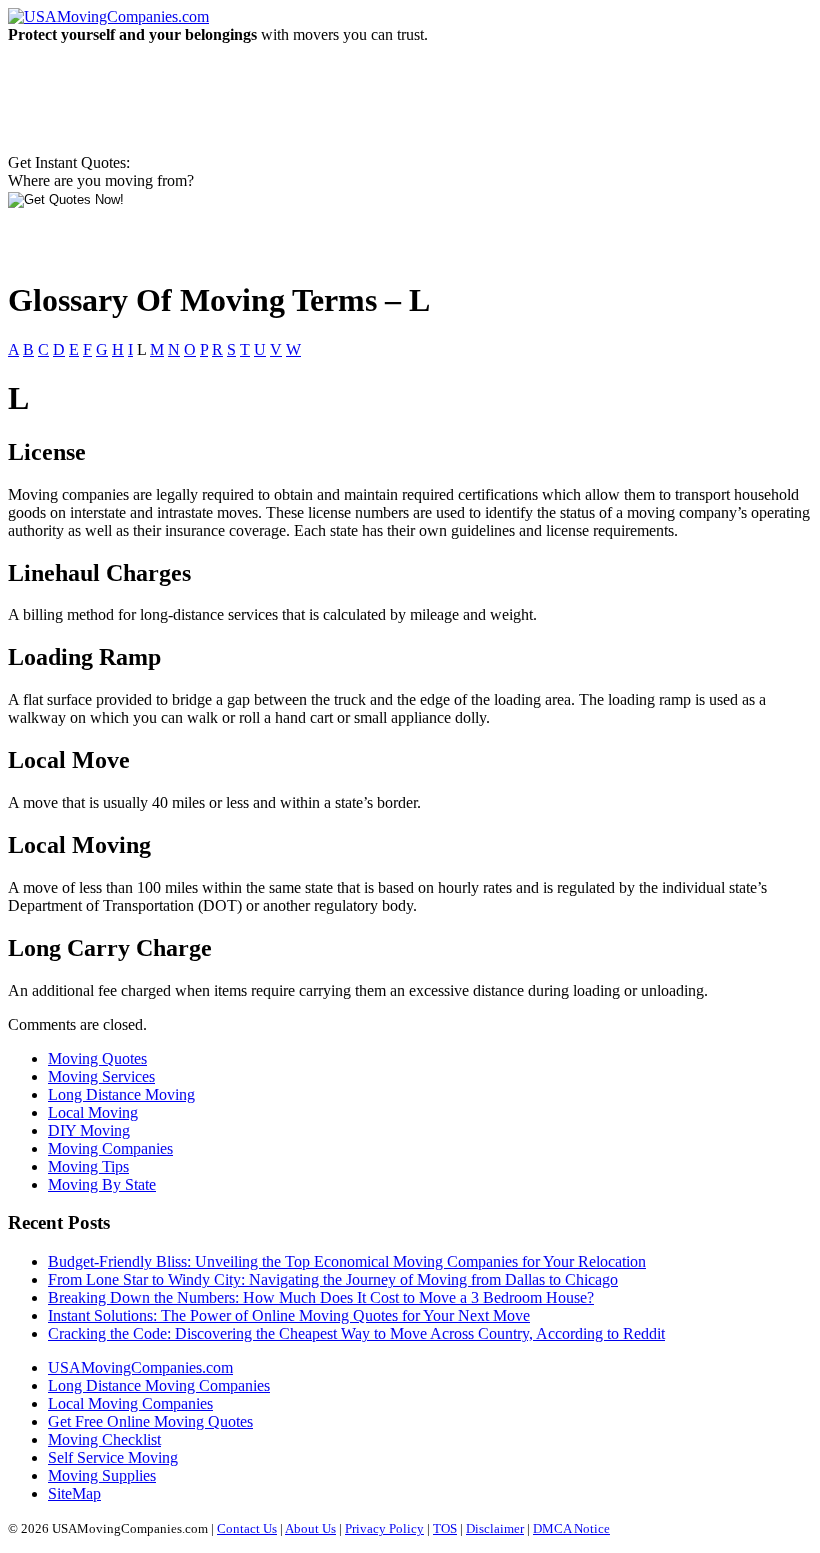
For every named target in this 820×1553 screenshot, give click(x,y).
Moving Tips (88, 1166)
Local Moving (93, 1112)
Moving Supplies (102, 1475)
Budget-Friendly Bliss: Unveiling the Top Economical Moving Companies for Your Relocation (347, 1261)
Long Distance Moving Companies (159, 1385)
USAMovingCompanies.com (140, 1367)
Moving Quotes (97, 1058)
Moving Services (101, 1076)
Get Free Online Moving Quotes (150, 1421)
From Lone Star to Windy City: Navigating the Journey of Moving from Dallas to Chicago (333, 1279)
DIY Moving (89, 1130)
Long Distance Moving (121, 1094)
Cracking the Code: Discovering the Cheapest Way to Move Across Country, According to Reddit (356, 1333)
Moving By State (102, 1184)
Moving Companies (110, 1148)
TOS (445, 1528)
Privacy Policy (384, 1528)
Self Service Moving (113, 1457)
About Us (310, 1528)
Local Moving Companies (130, 1403)
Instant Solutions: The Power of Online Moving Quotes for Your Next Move (289, 1315)
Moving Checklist (104, 1439)
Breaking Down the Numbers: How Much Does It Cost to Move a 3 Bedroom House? (321, 1297)
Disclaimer (495, 1528)
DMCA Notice (571, 1528)
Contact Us (247, 1528)
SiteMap (74, 1493)
